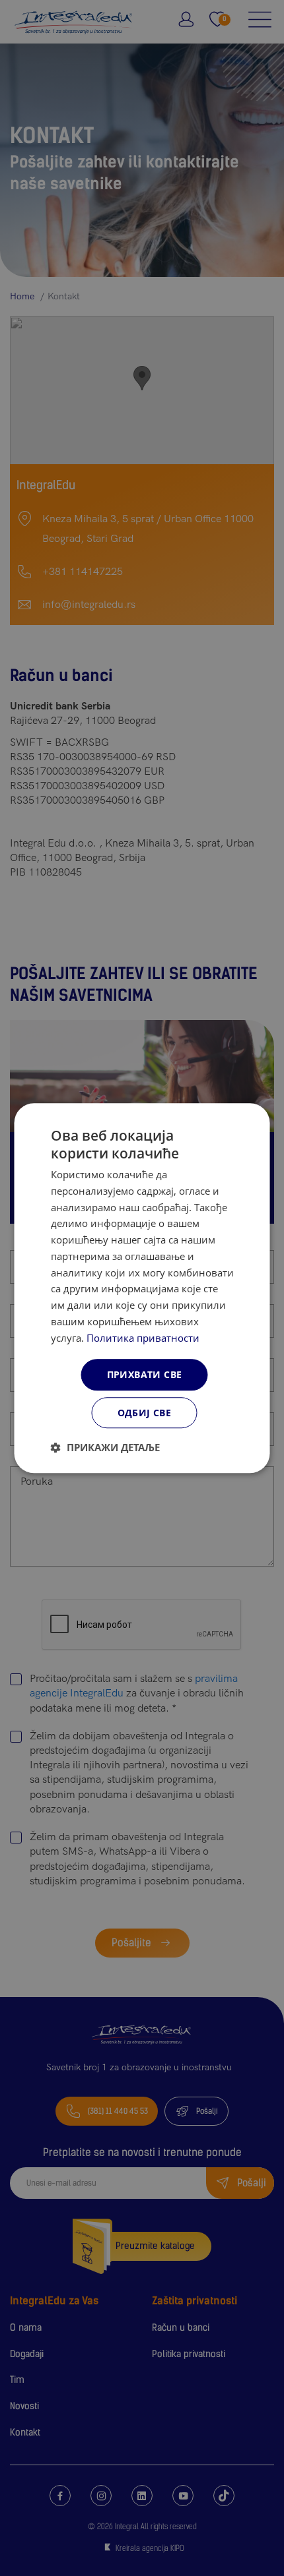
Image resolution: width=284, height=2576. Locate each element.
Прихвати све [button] (145, 1375)
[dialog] (142, 1288)
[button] (105, 1447)
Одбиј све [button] (145, 1413)
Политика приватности (143, 1338)
